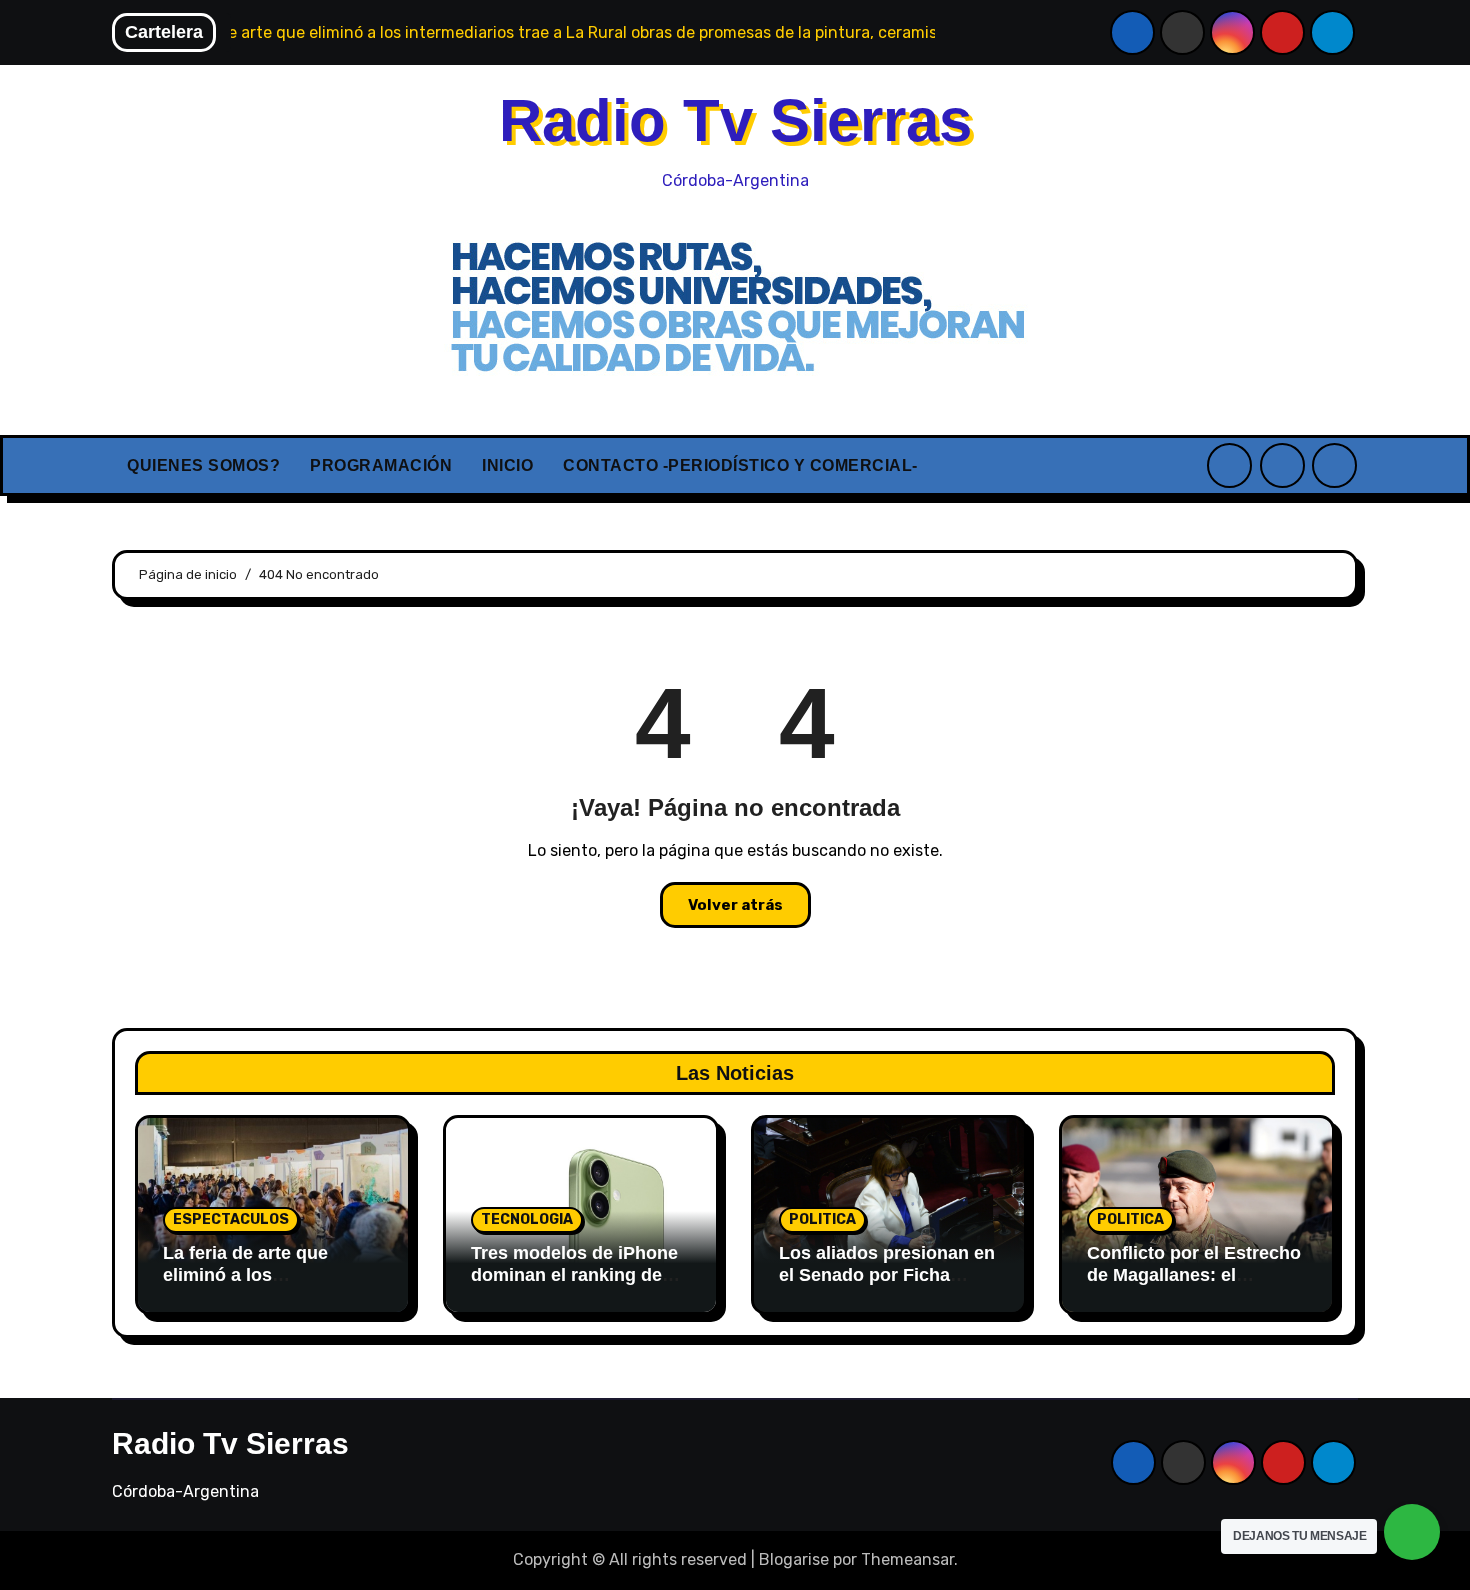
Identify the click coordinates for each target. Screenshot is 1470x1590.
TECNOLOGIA (527, 1219)
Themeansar (907, 1559)
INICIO (507, 465)
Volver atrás (735, 905)
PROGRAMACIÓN (381, 465)
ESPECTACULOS (231, 1219)
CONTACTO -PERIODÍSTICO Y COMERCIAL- (740, 465)
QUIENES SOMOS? (203, 465)
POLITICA (822, 1219)
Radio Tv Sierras (735, 120)
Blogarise (794, 1559)
